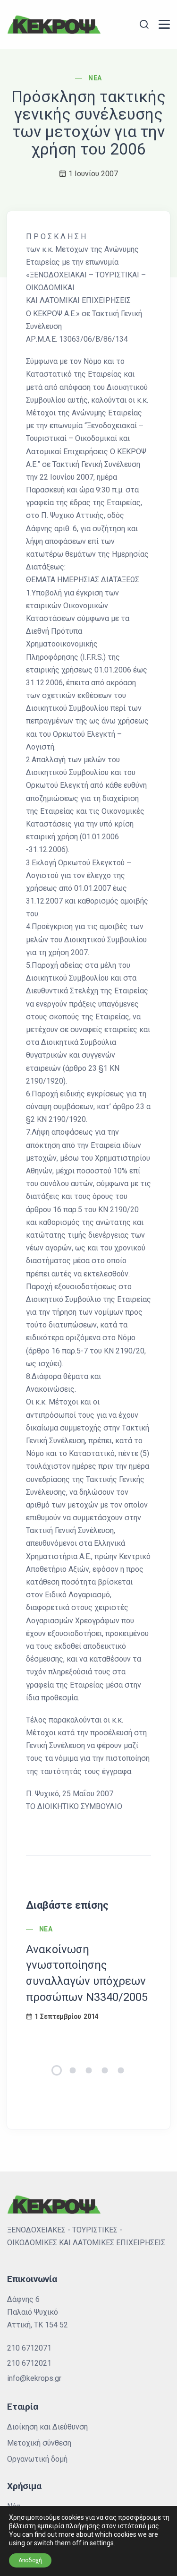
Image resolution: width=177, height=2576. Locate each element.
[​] (164, 24)
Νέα (95, 78)
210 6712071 (29, 2348)
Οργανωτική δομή (37, 2459)
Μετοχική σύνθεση (39, 2443)
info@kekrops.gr (34, 2378)
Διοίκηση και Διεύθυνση (47, 2427)
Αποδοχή (30, 2560)
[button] (57, 2070)
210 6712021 (29, 2363)
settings (102, 2543)
